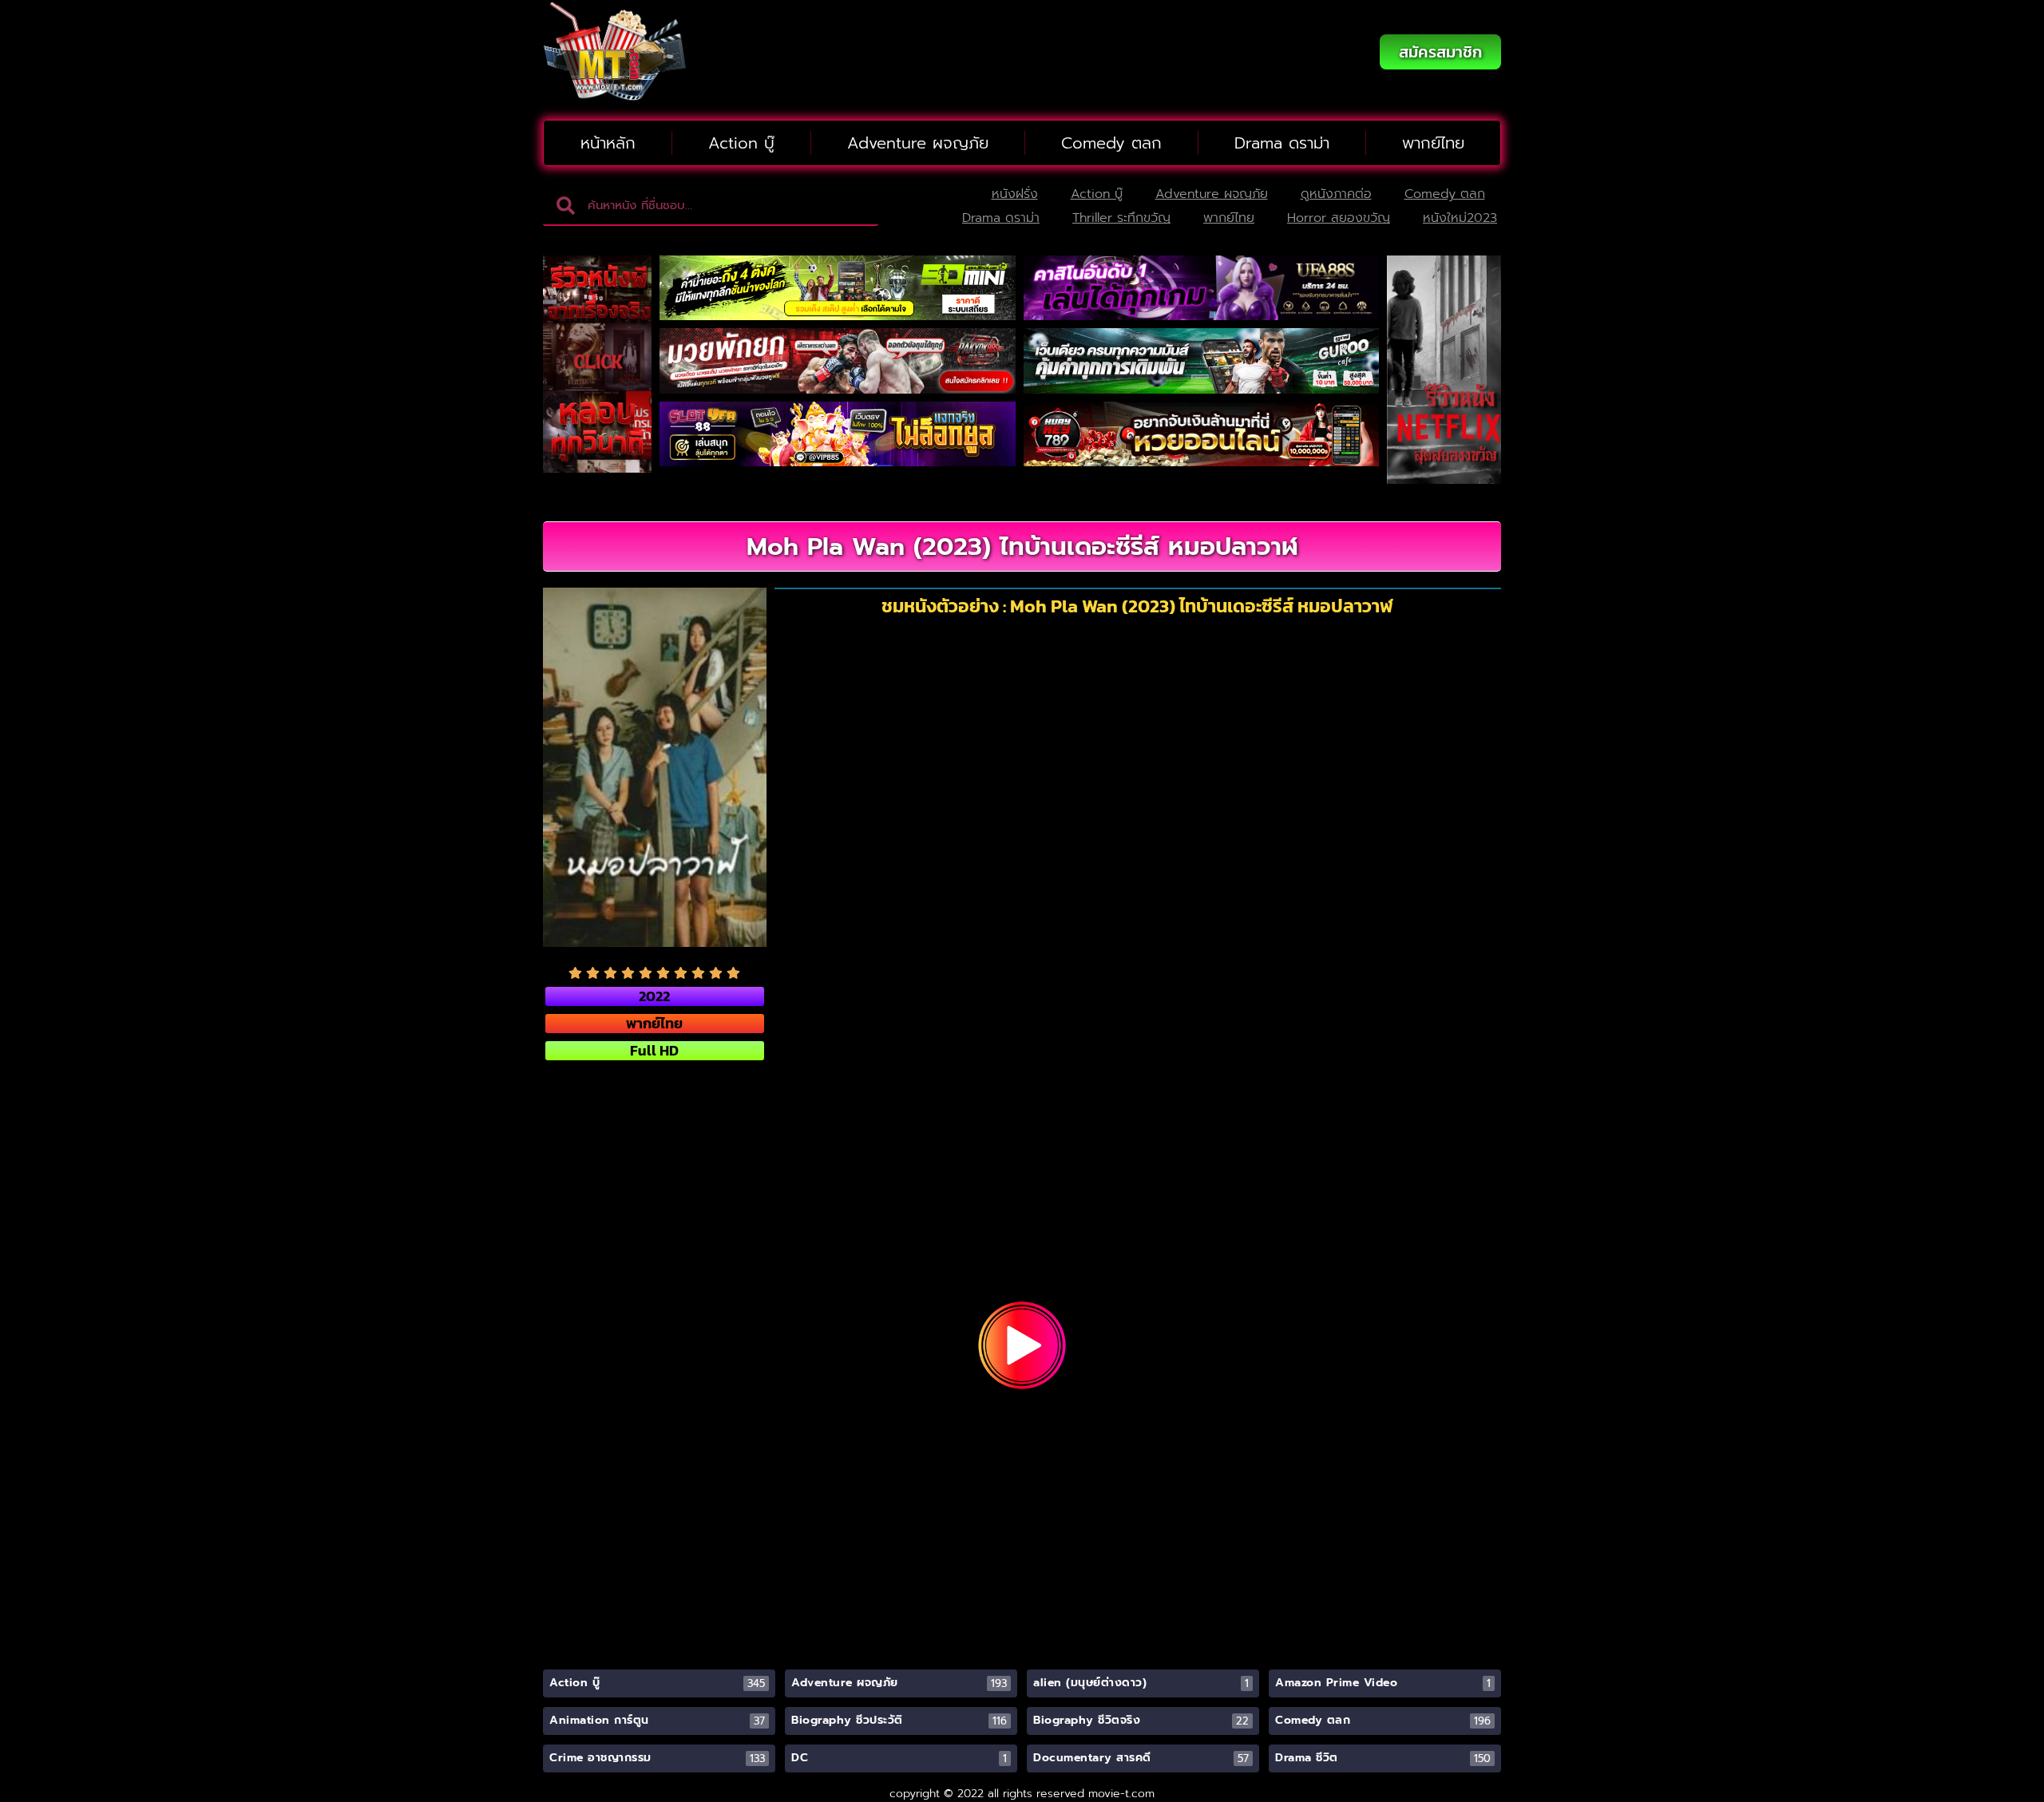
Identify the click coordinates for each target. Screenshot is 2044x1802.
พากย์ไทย (1433, 143)
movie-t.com (1121, 1794)
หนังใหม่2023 (1460, 218)
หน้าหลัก (608, 143)
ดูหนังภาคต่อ (1336, 194)
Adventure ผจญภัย (918, 143)
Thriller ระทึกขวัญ (1121, 218)
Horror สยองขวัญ (1339, 218)
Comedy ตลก (1111, 143)
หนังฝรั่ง (1015, 194)
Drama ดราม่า (1282, 143)
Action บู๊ (741, 143)
